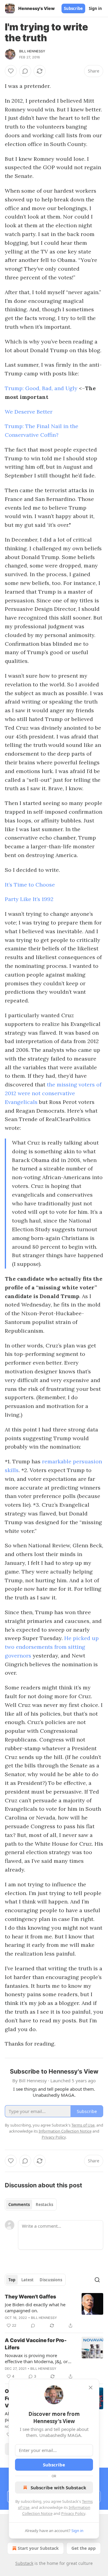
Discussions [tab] (51, 2280)
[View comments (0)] (25, 71)
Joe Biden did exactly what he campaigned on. (35, 2307)
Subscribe (73, 8)
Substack (24, 2563)
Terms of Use (83, 2125)
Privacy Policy (73, 2513)
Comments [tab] (19, 2205)
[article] (54, 2311)
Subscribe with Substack (58, 2487)
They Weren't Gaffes (30, 2297)
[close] (91, 2388)
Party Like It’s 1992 (29, 899)
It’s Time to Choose (30, 885)
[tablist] (31, 2205)
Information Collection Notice (65, 2131)
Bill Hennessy (32, 51)
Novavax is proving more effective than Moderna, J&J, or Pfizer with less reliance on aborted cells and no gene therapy (36, 2358)
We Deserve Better (29, 412)
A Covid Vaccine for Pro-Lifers (36, 2344)
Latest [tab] (27, 2280)
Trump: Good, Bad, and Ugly (41, 388)
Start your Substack (38, 2548)
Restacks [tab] (44, 2205)
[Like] (11, 71)
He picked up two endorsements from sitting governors (52, 1647)
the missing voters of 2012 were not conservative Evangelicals (53, 1093)
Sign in (95, 8)
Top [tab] (12, 2280)
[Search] (97, 2280)
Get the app (84, 2548)
